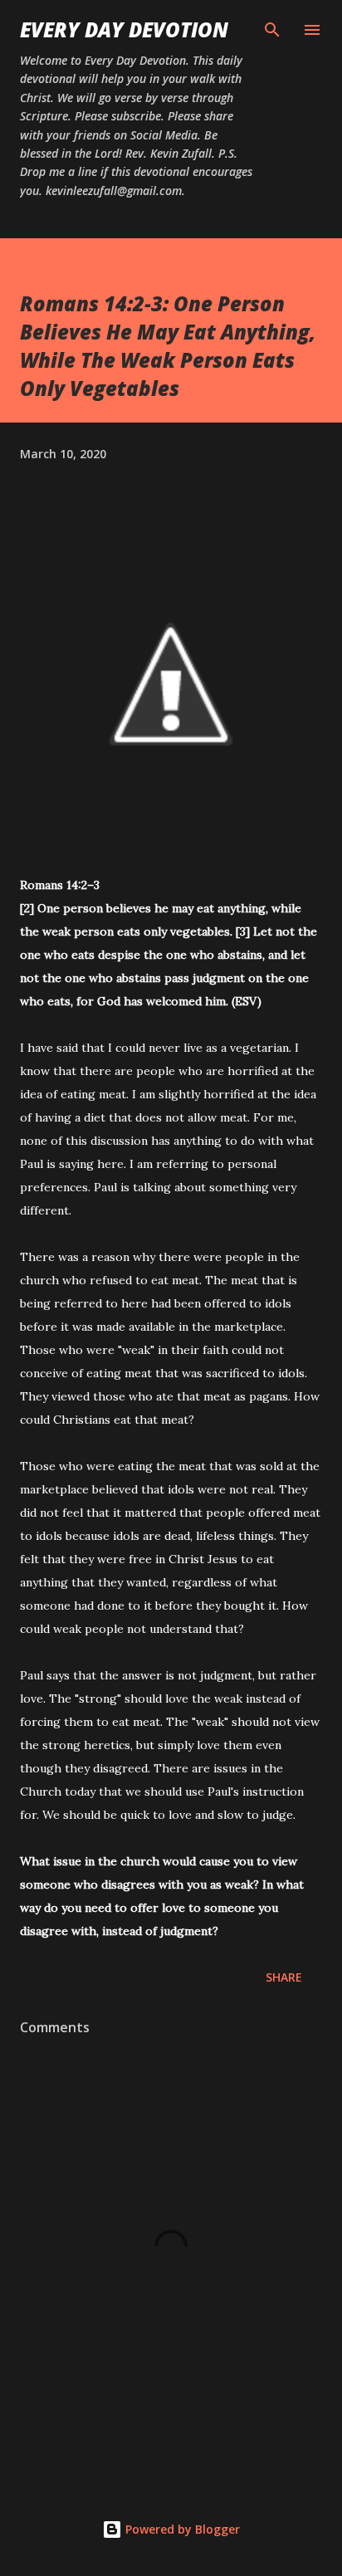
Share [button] (284, 1977)
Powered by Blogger (181, 2529)
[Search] (272, 30)
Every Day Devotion (124, 29)
